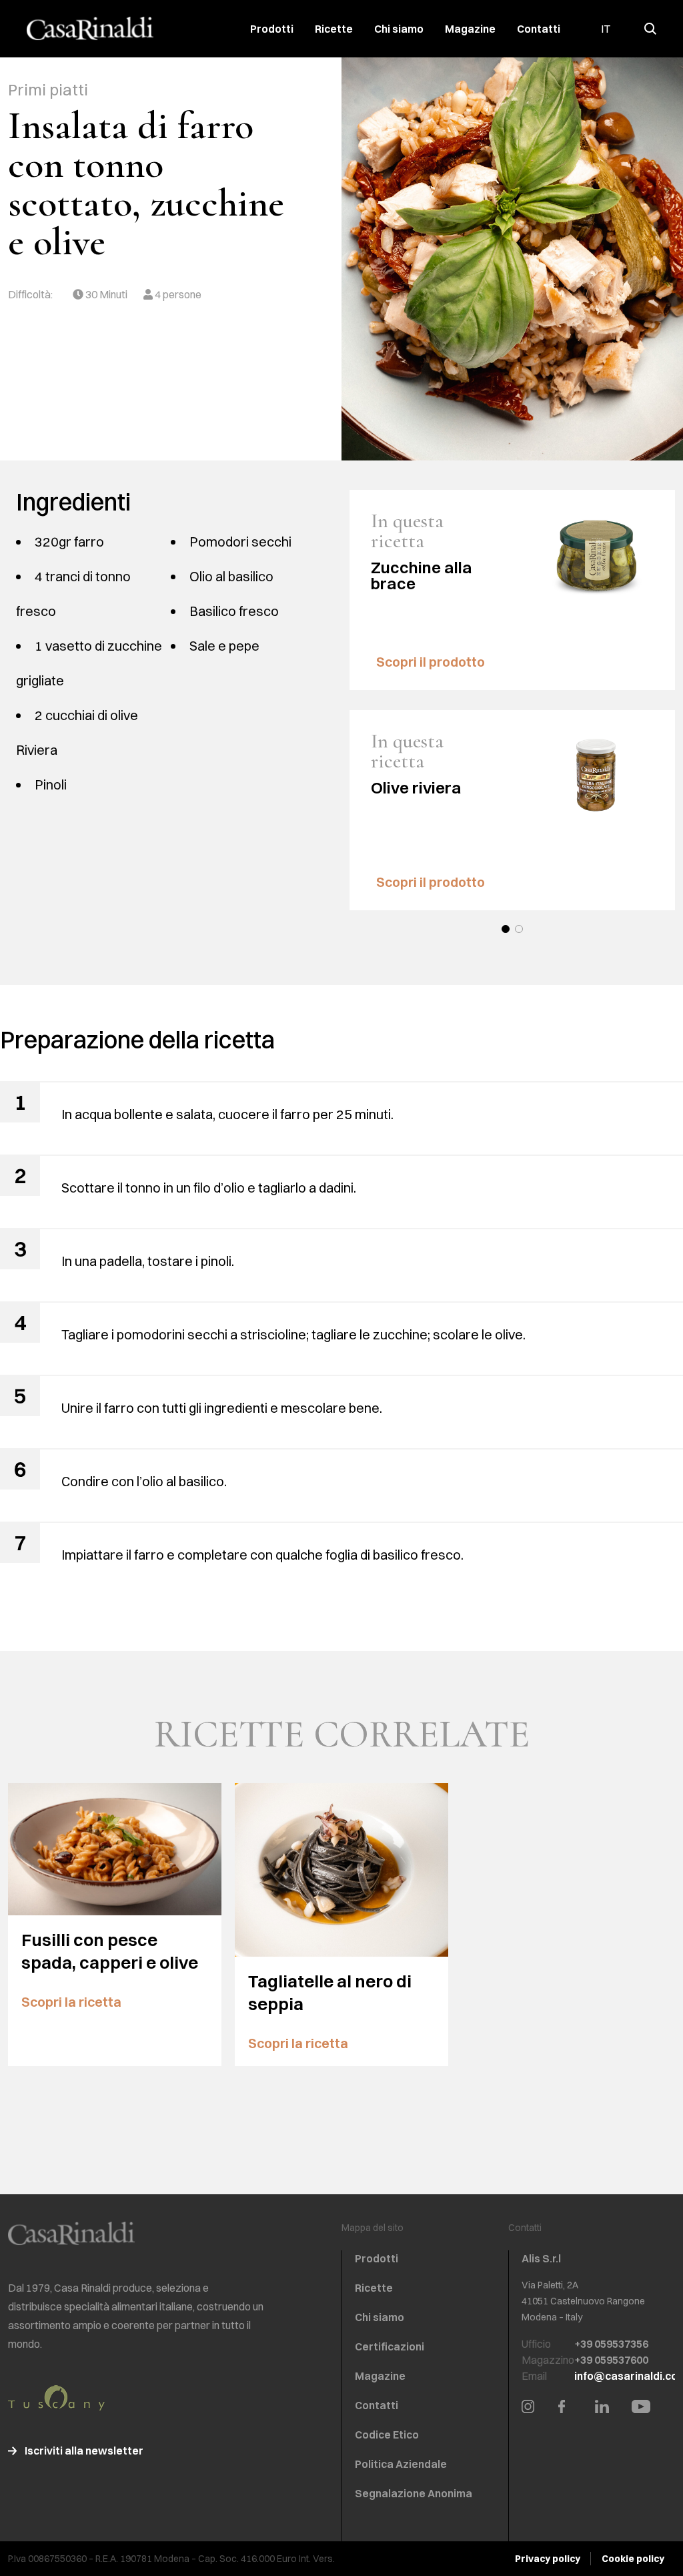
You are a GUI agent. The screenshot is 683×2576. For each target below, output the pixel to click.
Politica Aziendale (401, 2464)
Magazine (470, 29)
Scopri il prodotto (432, 662)
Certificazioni (390, 2346)
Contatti (539, 29)
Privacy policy (548, 2559)
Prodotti (272, 29)
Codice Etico (387, 2435)
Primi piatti (48, 89)
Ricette (334, 29)
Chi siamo (399, 29)
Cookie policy (633, 2559)
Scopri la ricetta (73, 2002)
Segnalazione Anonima (414, 2493)
